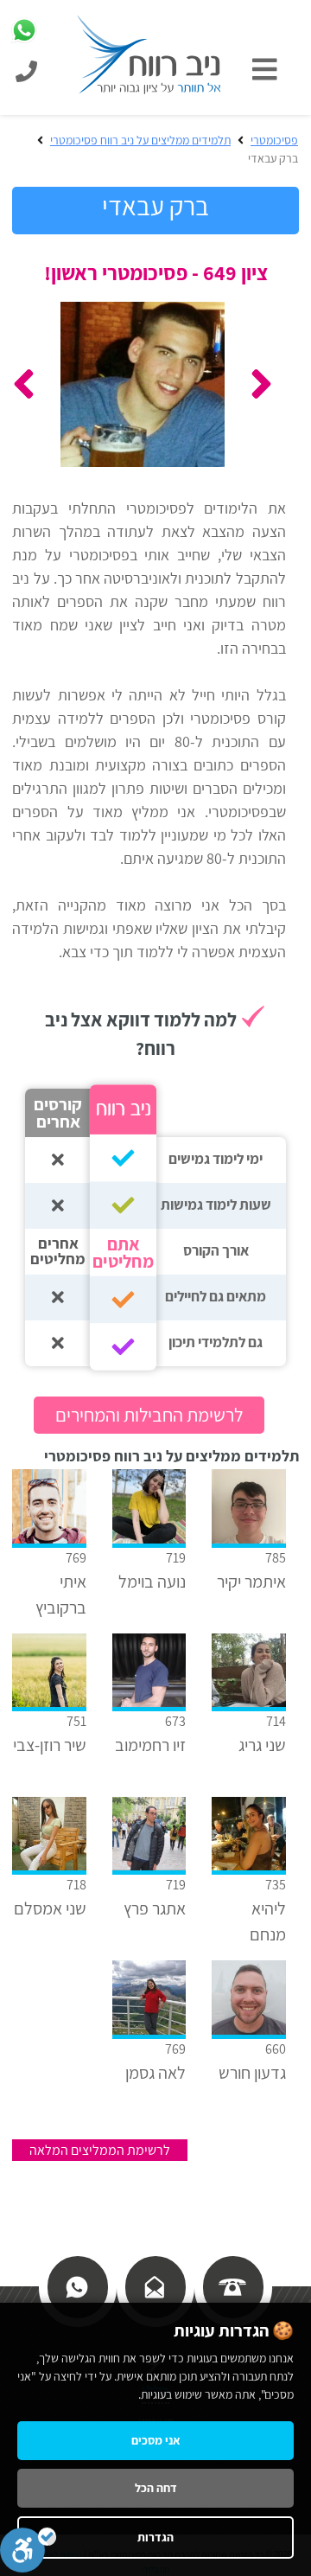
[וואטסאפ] (77, 2285)
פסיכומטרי (274, 140)
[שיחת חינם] (232, 2285)
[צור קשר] (155, 2285)
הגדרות (155, 2537)
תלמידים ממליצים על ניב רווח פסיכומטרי (140, 140)
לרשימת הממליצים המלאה (100, 2150)
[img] (269, 69)
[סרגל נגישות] (28, 2550)
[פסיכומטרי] (149, 53)
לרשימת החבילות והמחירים (149, 1415)
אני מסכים (156, 2440)
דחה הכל (156, 2488)
